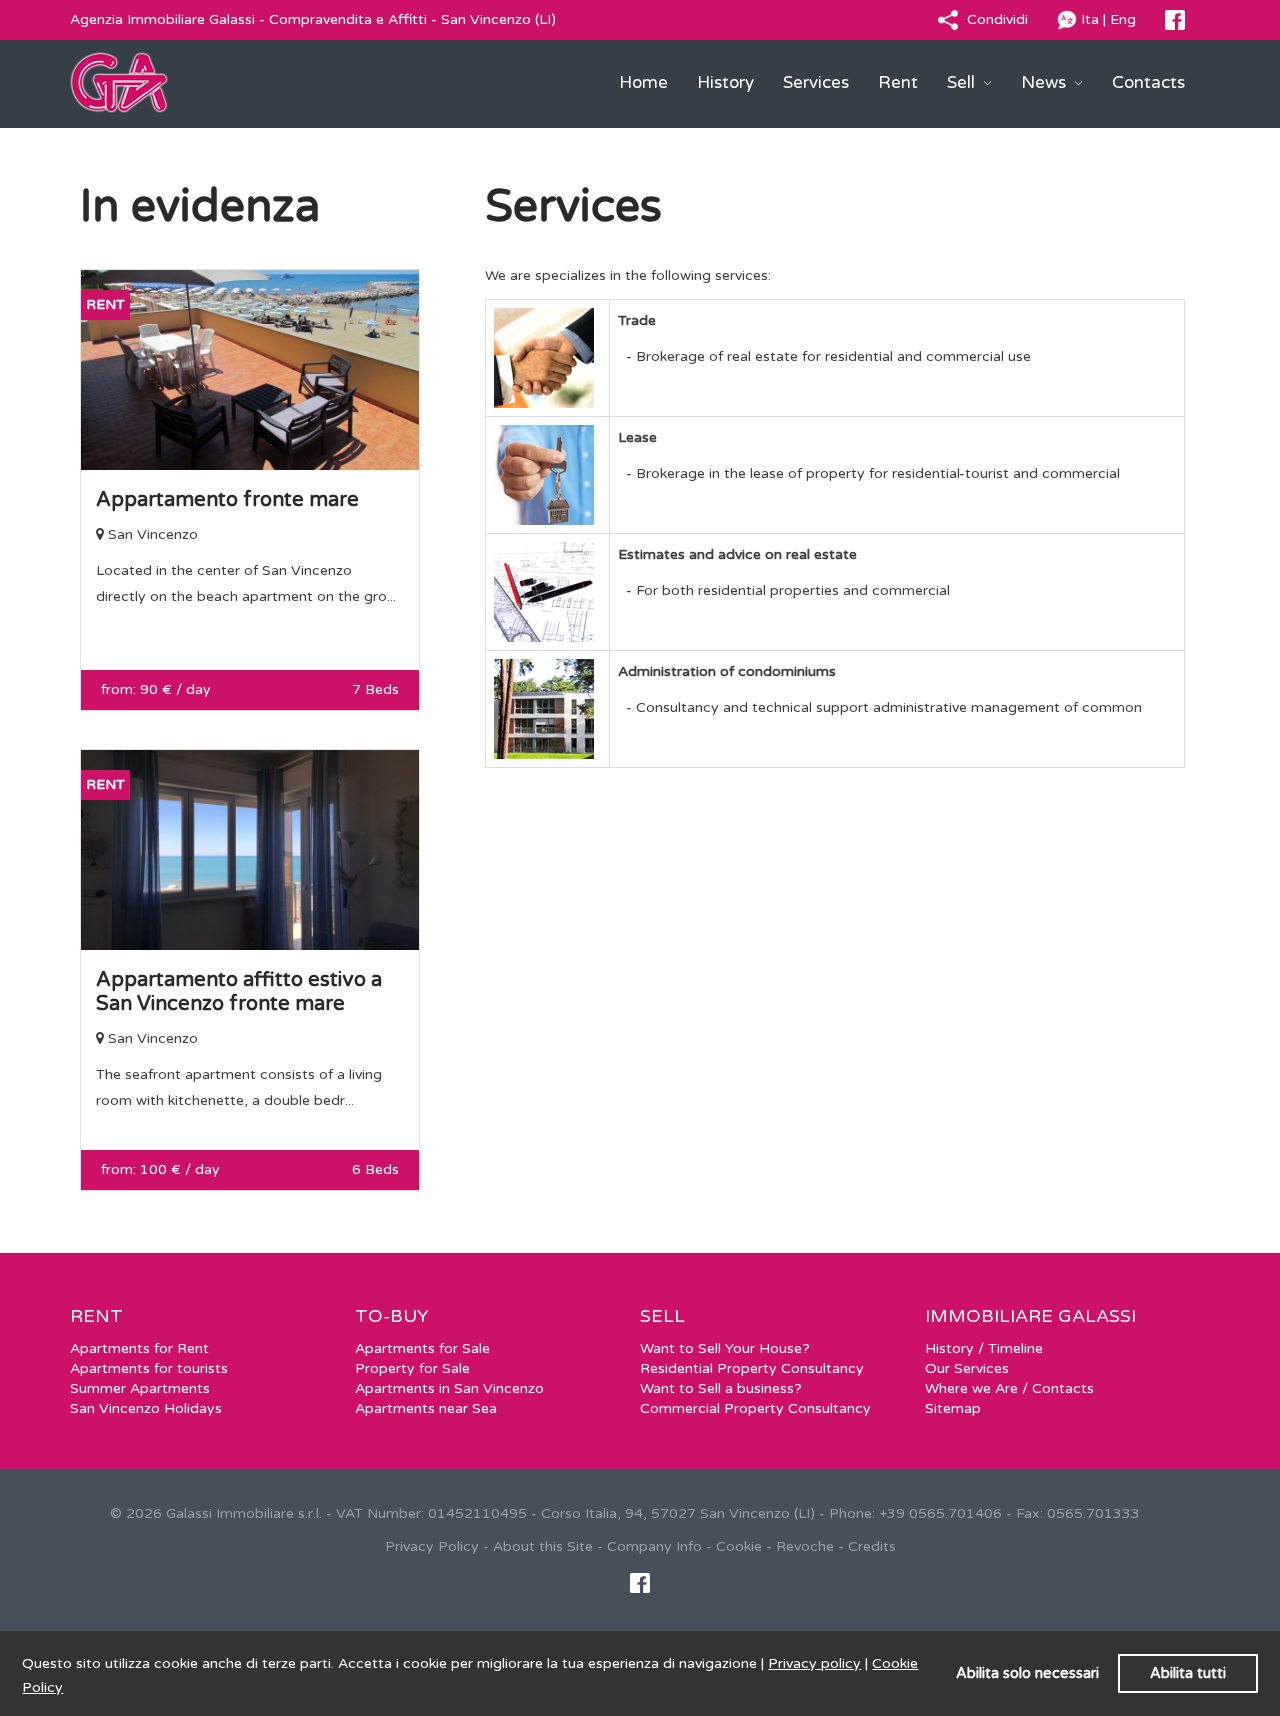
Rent (898, 82)
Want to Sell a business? (721, 1388)
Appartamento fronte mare (227, 500)
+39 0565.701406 (940, 1513)
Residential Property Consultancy (752, 1368)
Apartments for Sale (422, 1348)
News (1045, 82)
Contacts (1148, 82)
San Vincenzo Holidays (146, 1408)
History (725, 82)
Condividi (997, 19)
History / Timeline (984, 1348)
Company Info (654, 1546)
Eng (1123, 19)
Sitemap (953, 1408)
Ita (1090, 19)
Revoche (805, 1546)
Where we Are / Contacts (1009, 1388)
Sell (963, 82)
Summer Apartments (140, 1388)
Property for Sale (412, 1368)
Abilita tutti (1188, 1673)
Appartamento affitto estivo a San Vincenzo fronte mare (239, 992)
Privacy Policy (432, 1546)
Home (643, 82)
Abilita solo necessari (1027, 1673)
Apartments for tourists (149, 1368)
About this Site (543, 1546)
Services (816, 82)
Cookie (739, 1546)
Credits (872, 1546)
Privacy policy (814, 1663)
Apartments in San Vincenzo (449, 1388)
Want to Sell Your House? (725, 1348)
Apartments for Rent (139, 1348)
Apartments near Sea (426, 1408)
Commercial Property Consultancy (755, 1408)
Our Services (967, 1368)
